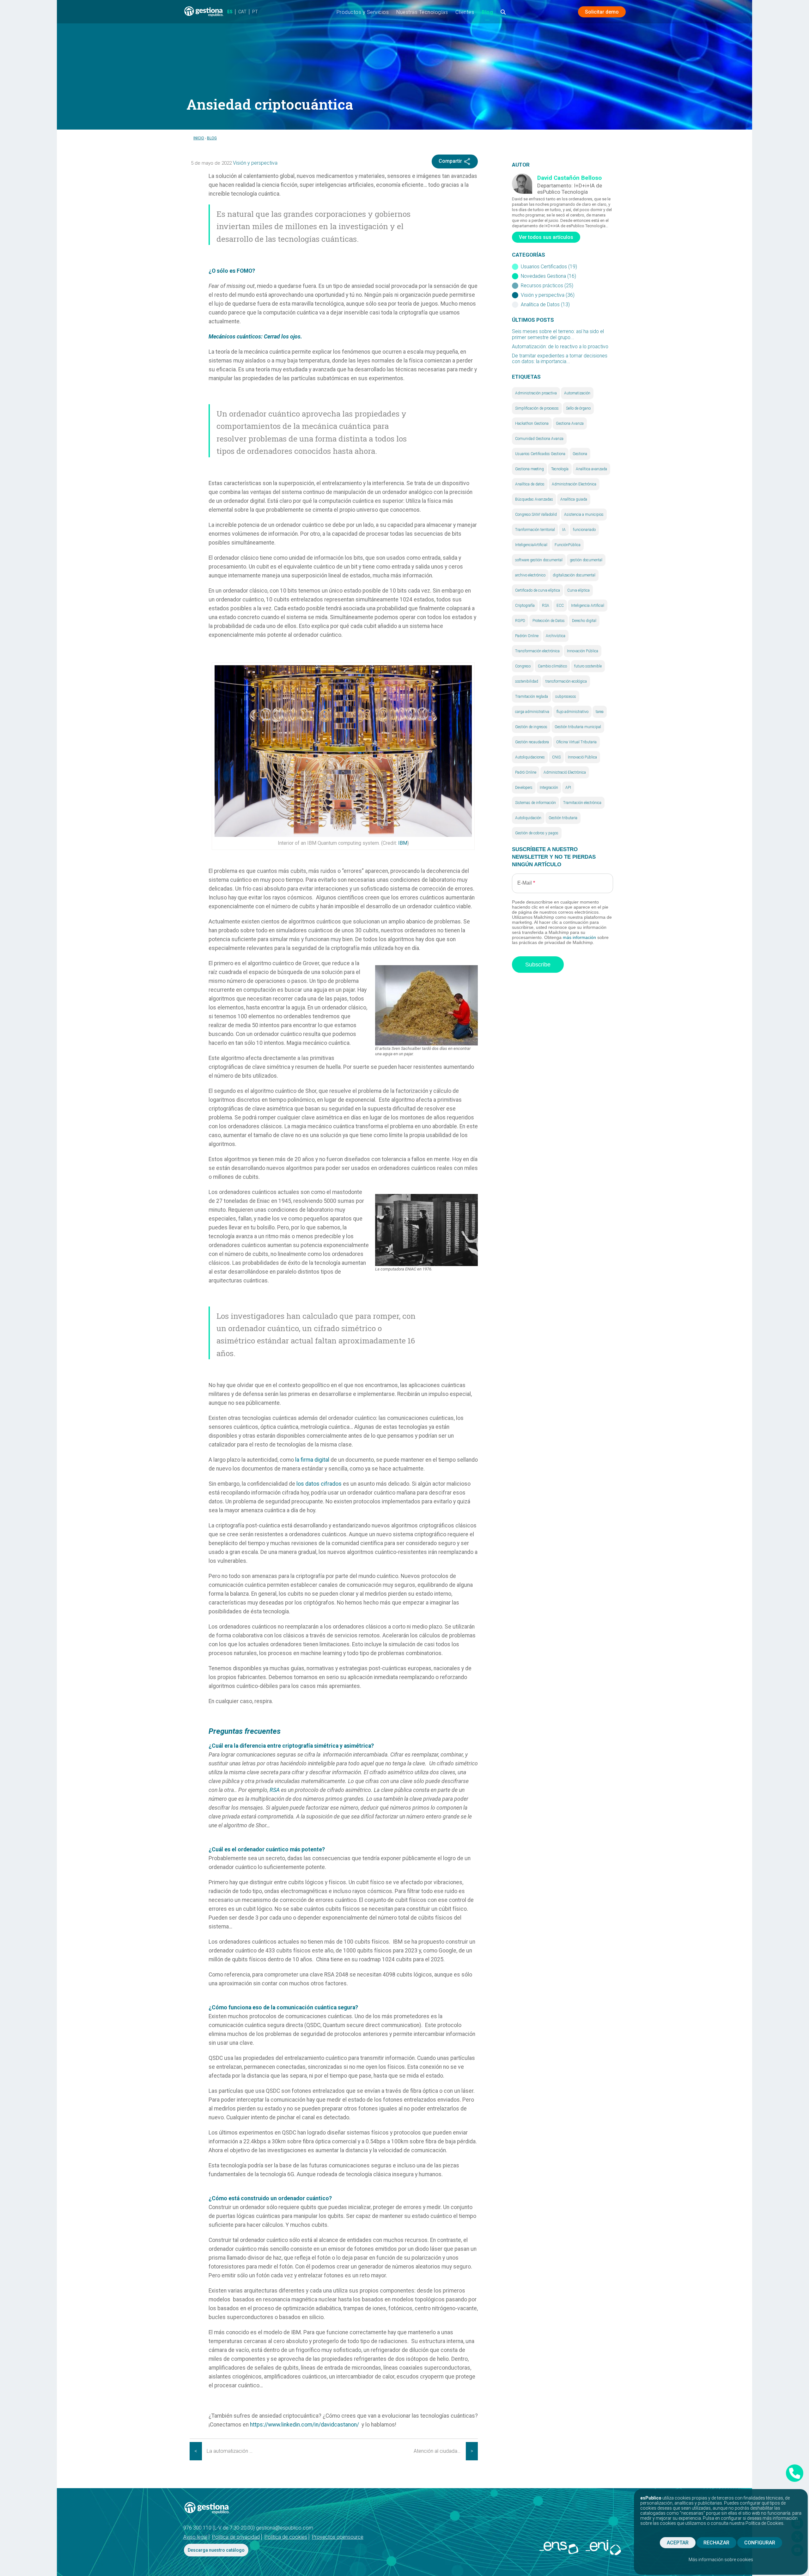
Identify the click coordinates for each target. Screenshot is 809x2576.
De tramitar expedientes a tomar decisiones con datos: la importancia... (560, 359)
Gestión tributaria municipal (578, 727)
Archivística (556, 636)
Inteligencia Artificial (588, 606)
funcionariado (584, 530)
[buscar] (503, 14)
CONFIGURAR (760, 2543)
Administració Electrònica (565, 772)
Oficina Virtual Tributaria (576, 742)
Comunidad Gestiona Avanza (539, 439)
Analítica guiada (574, 499)
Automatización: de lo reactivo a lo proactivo (560, 346)
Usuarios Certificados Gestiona (540, 454)
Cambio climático (552, 666)
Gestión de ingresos (531, 727)
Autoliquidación (528, 818)
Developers (524, 788)
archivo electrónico (530, 575)
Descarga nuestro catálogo (216, 2550)
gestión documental (586, 560)
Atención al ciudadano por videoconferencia (440, 2451)
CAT (242, 12)
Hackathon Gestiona (532, 423)
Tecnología (560, 469)
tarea (600, 712)
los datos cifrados (319, 1484)
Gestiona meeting (529, 469)
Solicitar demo (602, 12)
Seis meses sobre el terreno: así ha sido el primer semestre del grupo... (558, 335)
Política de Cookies (764, 2523)
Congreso (523, 666)
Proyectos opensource (338, 2537)
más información (579, 937)
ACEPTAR (678, 2543)
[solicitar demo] (795, 2473)
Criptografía (525, 606)
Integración (549, 788)
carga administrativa (532, 712)
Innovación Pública (583, 651)
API (568, 788)
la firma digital (312, 1460)
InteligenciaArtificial (531, 545)
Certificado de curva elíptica (538, 590)
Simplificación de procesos (537, 408)
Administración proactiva (536, 393)
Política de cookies (286, 2537)
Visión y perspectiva (255, 163)
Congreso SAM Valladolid (536, 515)
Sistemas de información (535, 803)
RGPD (520, 621)
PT (255, 12)
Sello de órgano (578, 408)
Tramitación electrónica (582, 803)
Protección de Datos (549, 621)
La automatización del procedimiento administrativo (233, 2451)
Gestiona (580, 454)
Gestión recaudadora (532, 742)
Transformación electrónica (537, 651)
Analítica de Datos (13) (545, 305)
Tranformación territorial (535, 530)
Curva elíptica (578, 590)
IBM (403, 843)
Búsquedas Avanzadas (534, 499)
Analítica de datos (530, 484)
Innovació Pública (582, 757)
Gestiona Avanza (570, 423)
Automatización (577, 393)
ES (230, 12)
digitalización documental (574, 575)
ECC (560, 606)
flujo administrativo (572, 712)
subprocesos (566, 697)
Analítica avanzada (591, 469)
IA (564, 530)
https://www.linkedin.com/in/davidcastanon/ (304, 2425)
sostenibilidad (527, 681)
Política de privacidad (236, 2537)
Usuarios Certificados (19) (549, 267)
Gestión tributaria (563, 818)
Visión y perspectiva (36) (548, 295)
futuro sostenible (588, 666)
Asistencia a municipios (584, 515)
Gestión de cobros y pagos (537, 833)
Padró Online (526, 772)
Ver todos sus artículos (546, 237)
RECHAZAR (716, 2543)
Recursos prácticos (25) (547, 286)
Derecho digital (584, 621)
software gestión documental (539, 560)
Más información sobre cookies (721, 2560)
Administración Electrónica (574, 484)
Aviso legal (195, 2537)
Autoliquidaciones (530, 757)
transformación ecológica (566, 681)
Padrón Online (527, 636)
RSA (546, 606)
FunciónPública (568, 545)
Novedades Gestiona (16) (548, 276)
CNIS (556, 757)
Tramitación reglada (532, 697)
